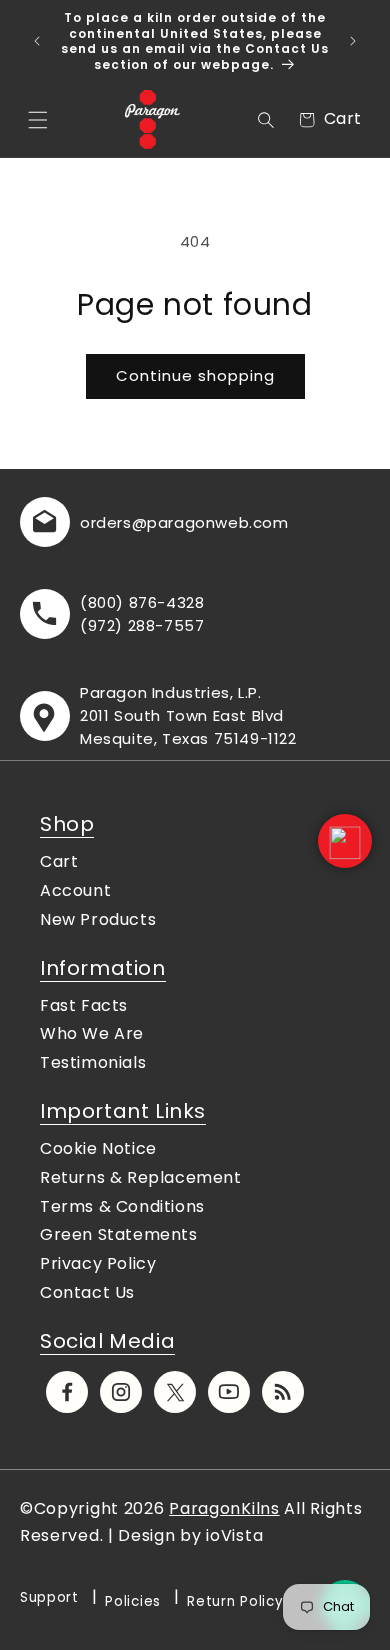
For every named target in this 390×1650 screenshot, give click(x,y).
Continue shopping (195, 375)
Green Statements (119, 1234)
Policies (133, 1601)
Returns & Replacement (141, 1177)
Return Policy (235, 1601)
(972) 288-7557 (142, 625)
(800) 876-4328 (142, 602)
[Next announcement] (353, 41)
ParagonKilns (224, 1508)
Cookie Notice (98, 1148)
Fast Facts (84, 1005)
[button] (38, 120)
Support (49, 1597)
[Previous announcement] (37, 41)
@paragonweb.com (210, 522)
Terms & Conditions (122, 1206)
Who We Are (92, 1033)
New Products (98, 919)
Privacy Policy (98, 1263)
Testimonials (93, 1062)
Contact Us (87, 1292)
